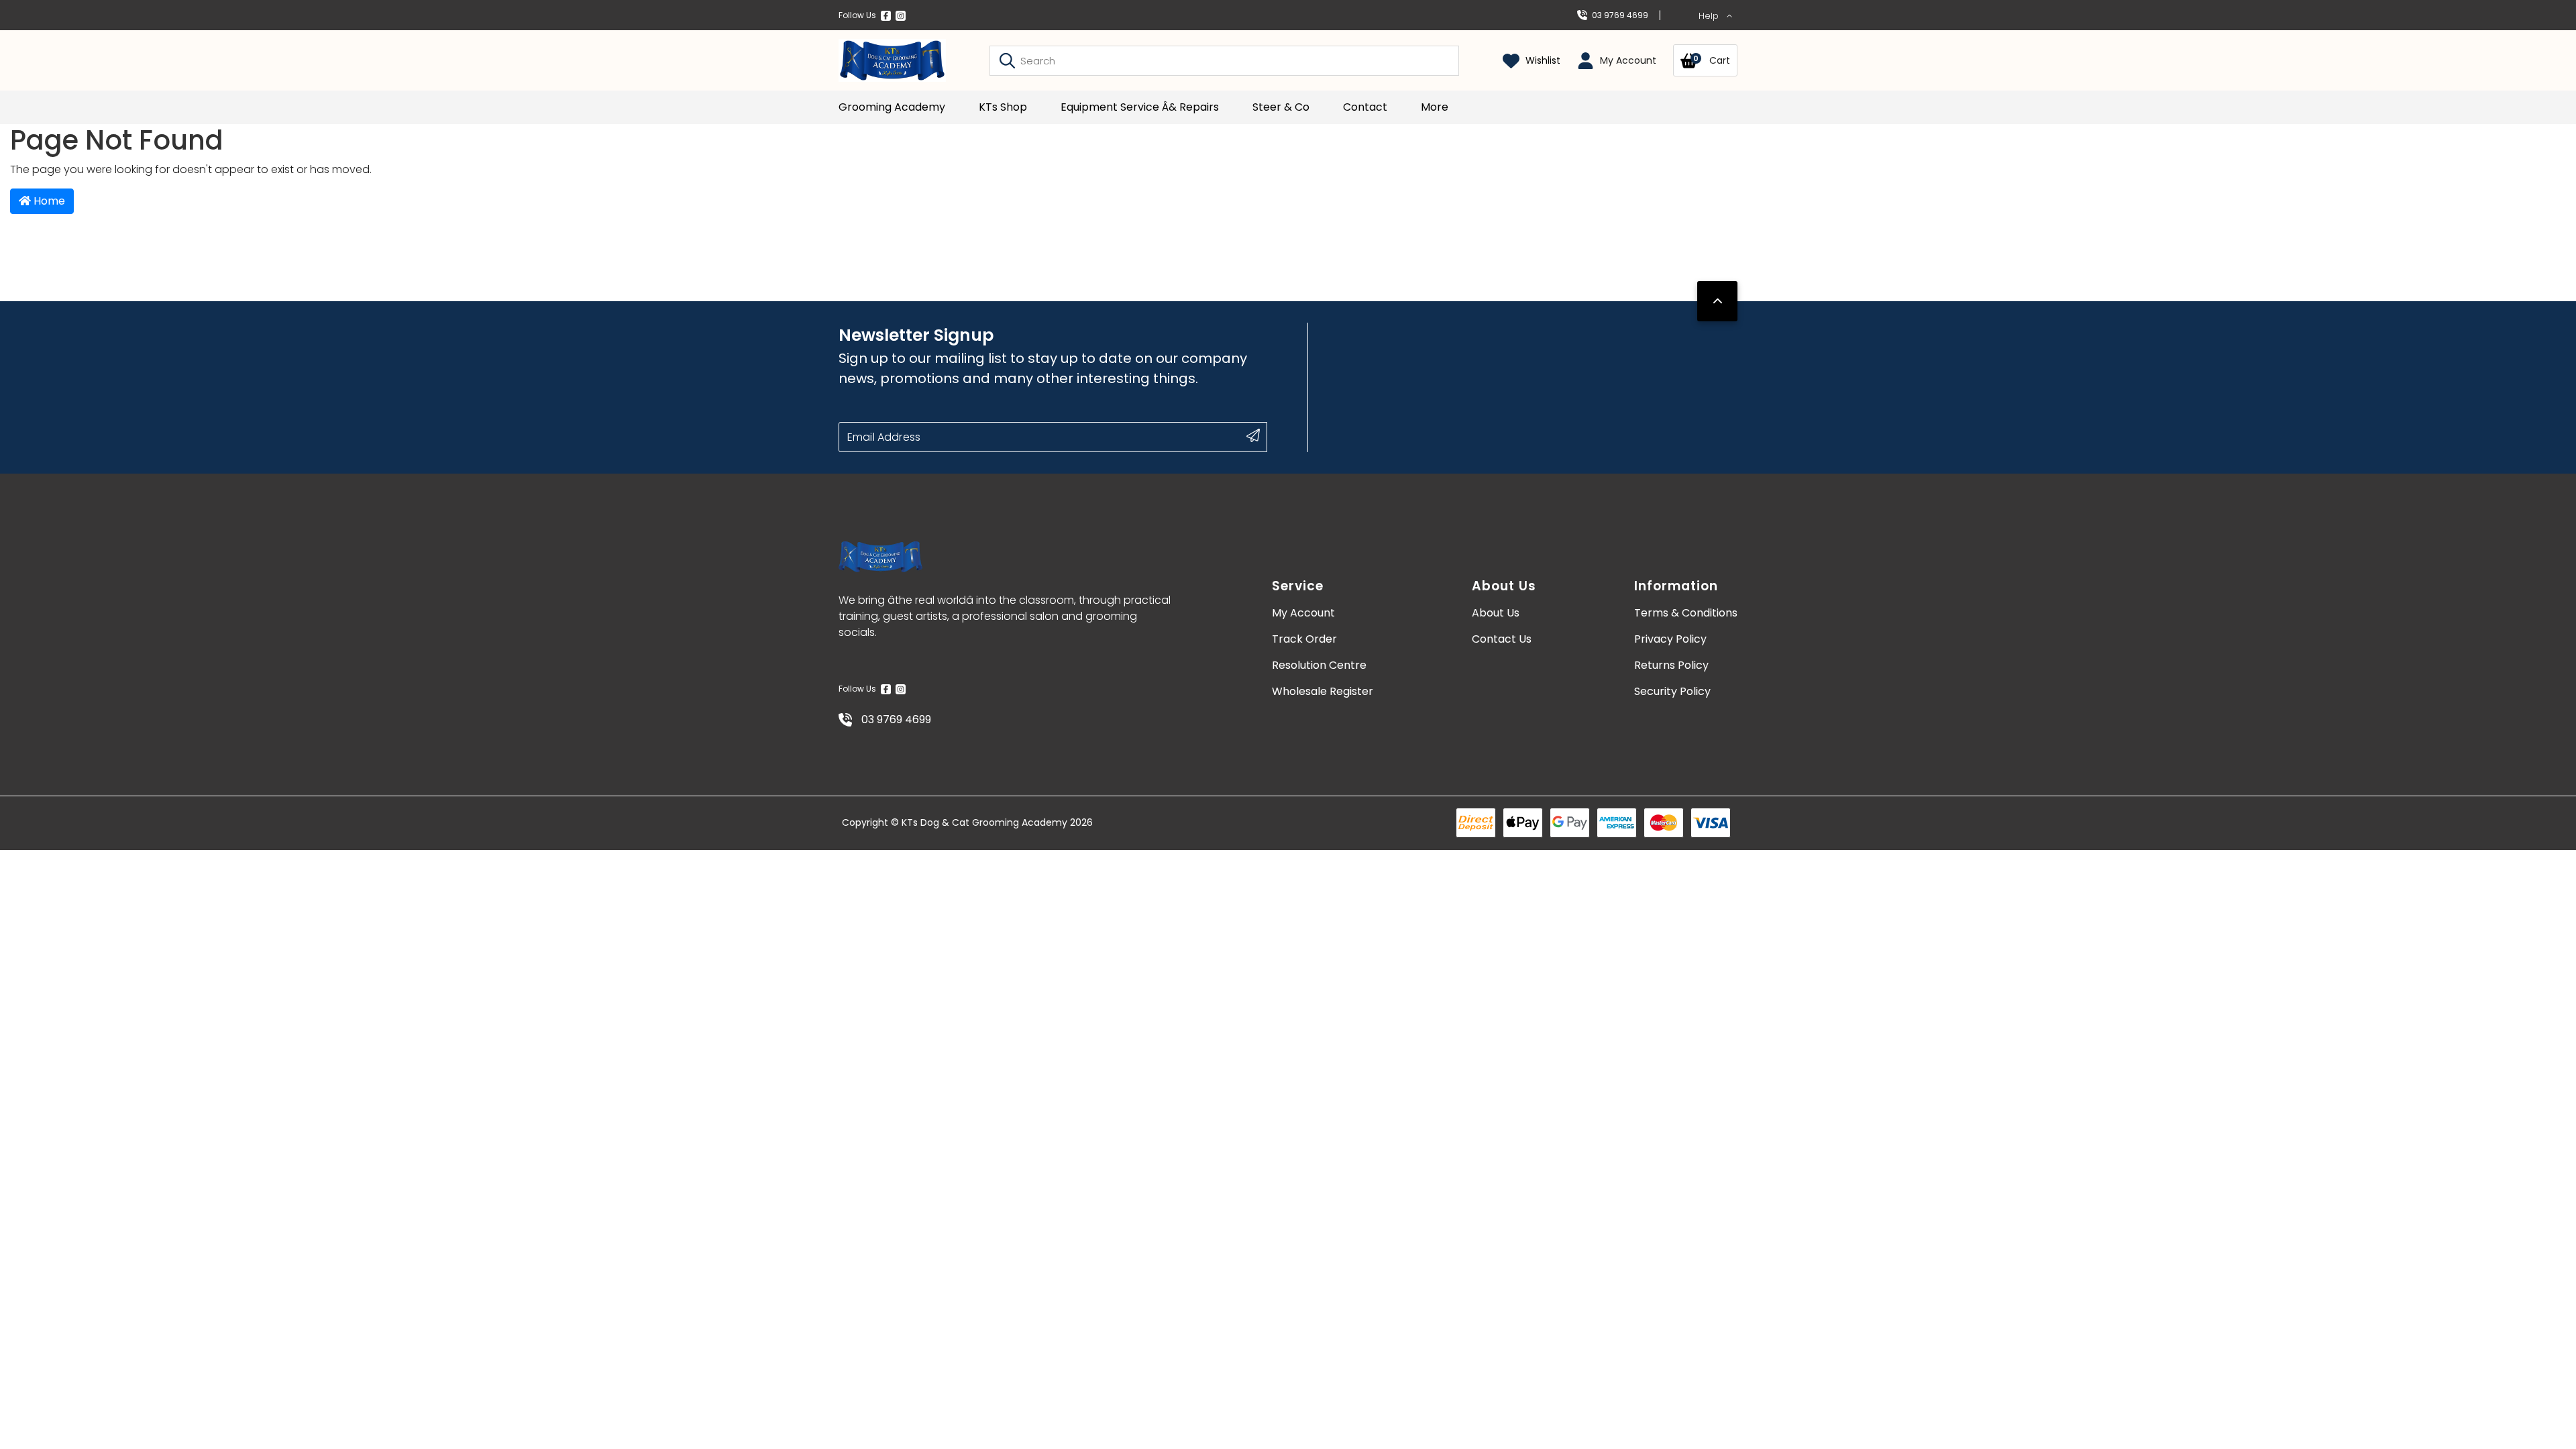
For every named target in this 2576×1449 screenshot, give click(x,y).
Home (48, 201)
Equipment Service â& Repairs (1140, 107)
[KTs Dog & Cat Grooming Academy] (892, 60)
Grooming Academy (892, 107)
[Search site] (1007, 60)
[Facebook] (886, 15)
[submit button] (1253, 435)
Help (1710, 16)
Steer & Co (1281, 107)
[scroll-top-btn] (1717, 301)
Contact (1365, 107)
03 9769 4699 (1620, 15)
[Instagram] (901, 15)
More (1435, 107)
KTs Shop (1003, 107)
